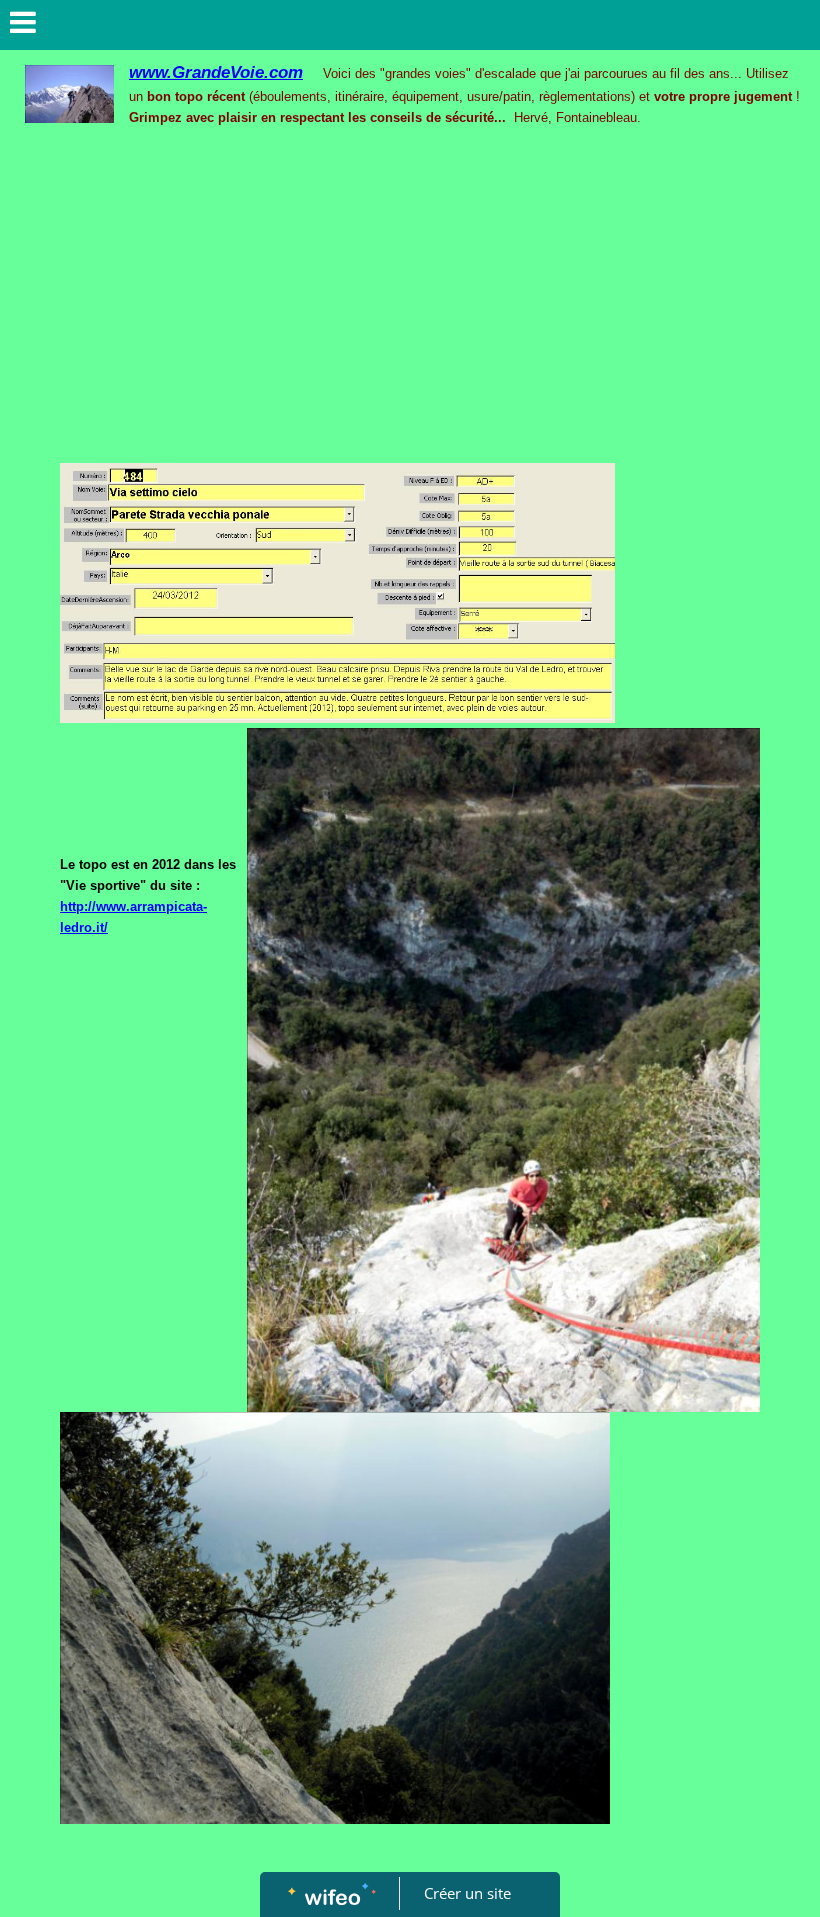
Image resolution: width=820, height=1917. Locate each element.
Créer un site (467, 1893)
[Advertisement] (410, 308)
